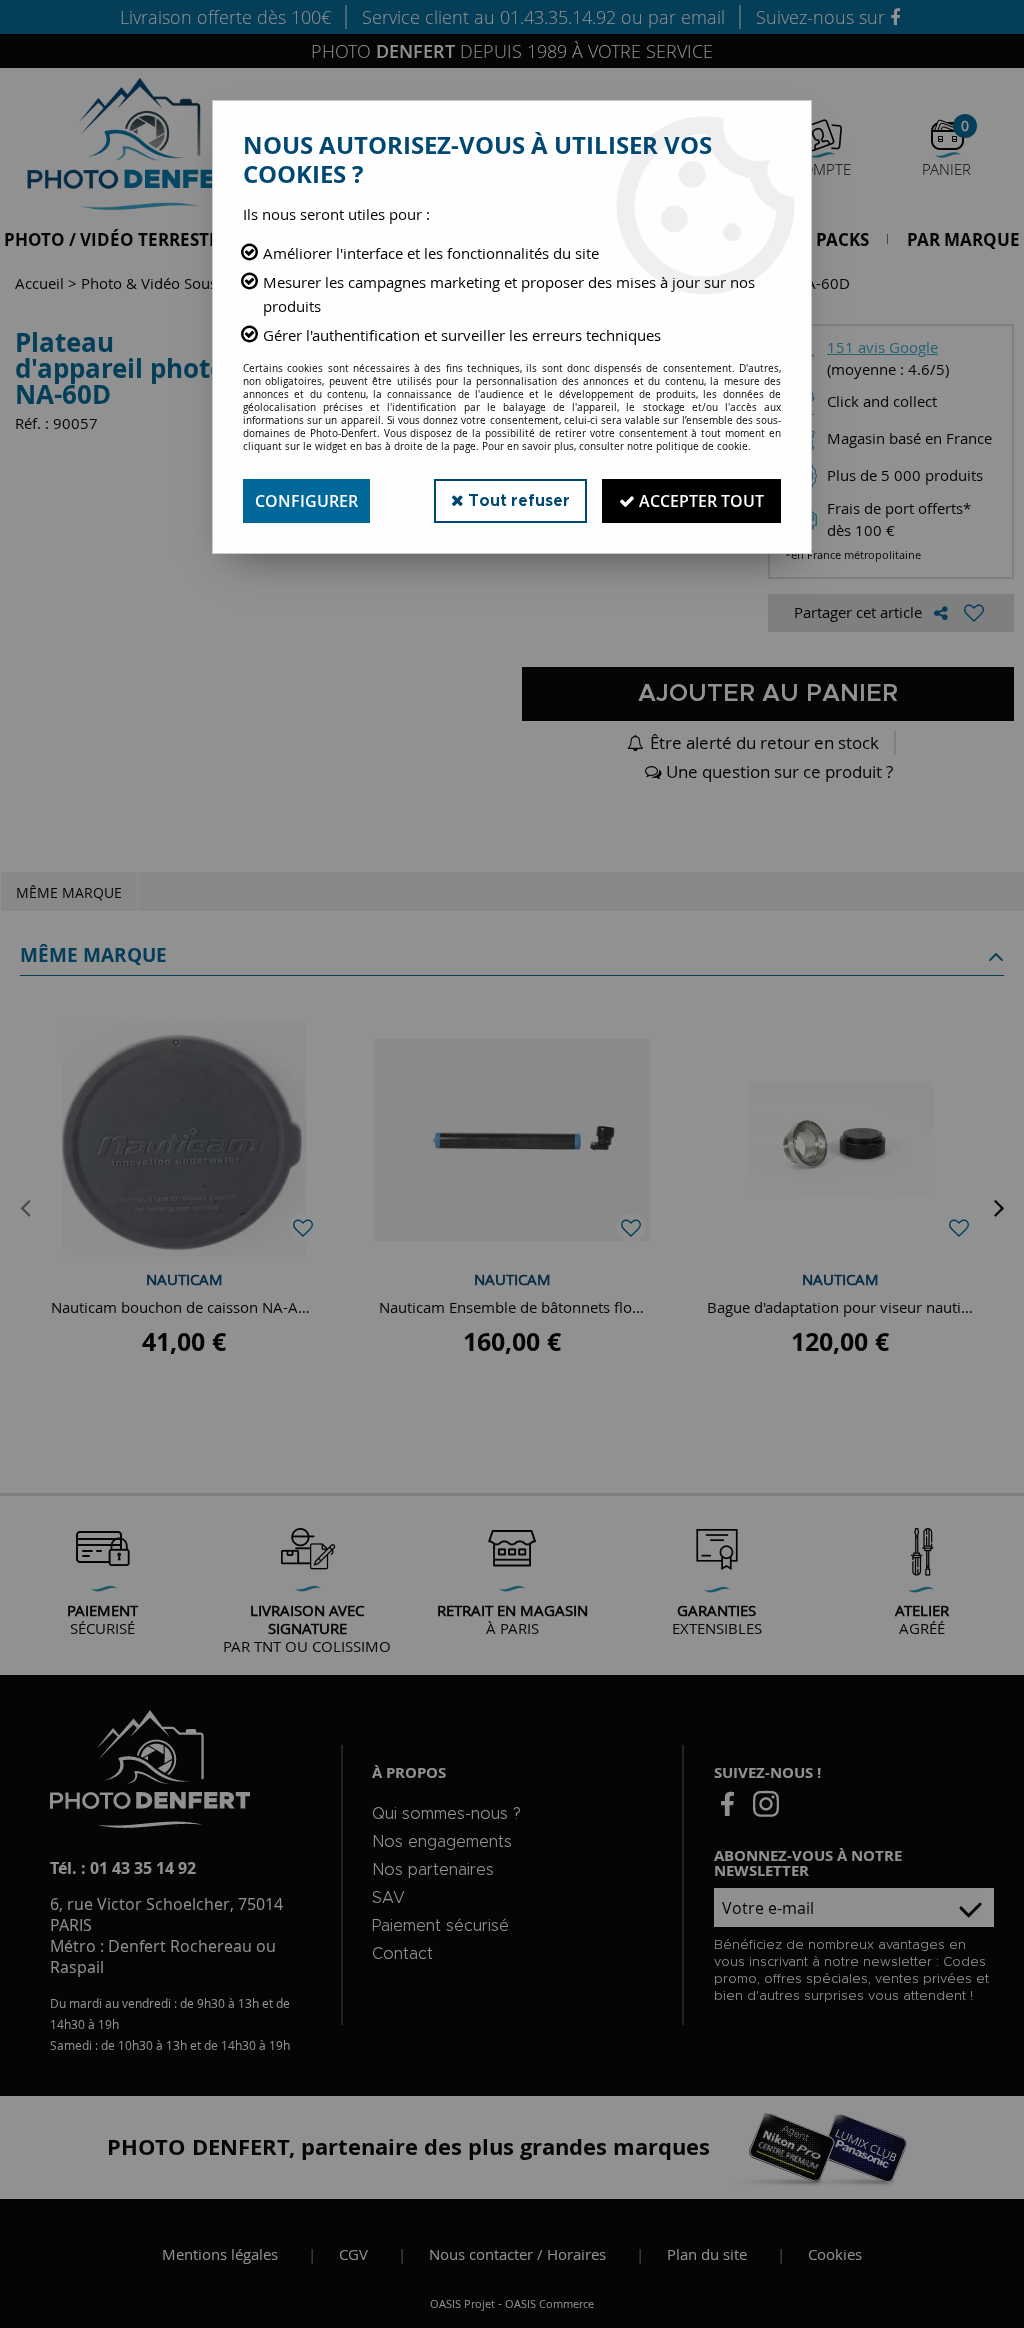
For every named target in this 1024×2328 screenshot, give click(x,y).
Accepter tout (699, 501)
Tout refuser (517, 501)
